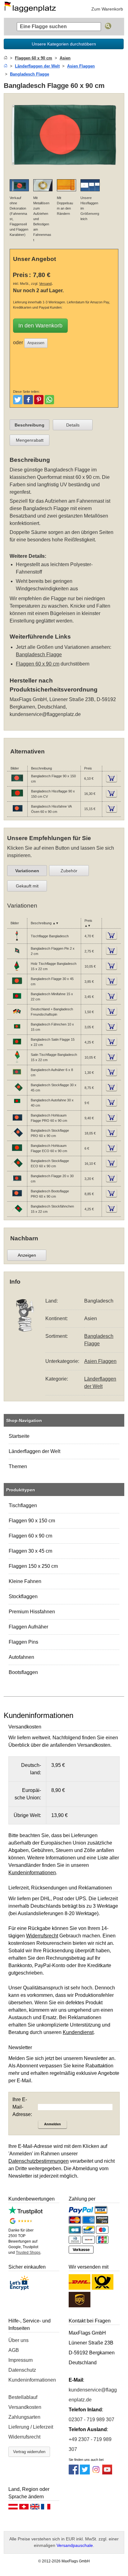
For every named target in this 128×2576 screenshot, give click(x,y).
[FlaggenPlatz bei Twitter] (85, 2473)
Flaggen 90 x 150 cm (32, 1521)
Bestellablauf (23, 2397)
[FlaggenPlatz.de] (33, 9)
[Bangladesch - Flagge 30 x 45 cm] (17, 986)
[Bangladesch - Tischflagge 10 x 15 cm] (17, 940)
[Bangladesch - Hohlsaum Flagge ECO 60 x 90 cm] (17, 1153)
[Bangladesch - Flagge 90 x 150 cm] (17, 783)
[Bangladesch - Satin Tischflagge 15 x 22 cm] (17, 1062)
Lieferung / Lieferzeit (31, 2427)
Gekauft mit (27, 886)
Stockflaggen (23, 1596)
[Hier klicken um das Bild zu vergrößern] (64, 170)
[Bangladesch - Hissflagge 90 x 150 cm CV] (17, 798)
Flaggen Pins (23, 1642)
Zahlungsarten (24, 2417)
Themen (18, 1466)
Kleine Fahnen (25, 1581)
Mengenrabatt (30, 440)
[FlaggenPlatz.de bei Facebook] (74, 2473)
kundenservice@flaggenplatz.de (45, 714)
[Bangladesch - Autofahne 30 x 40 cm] (17, 1107)
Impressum (21, 2360)
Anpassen (36, 343)
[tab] (30, 425)
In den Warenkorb (40, 326)
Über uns (18, 2340)
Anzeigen (27, 1255)
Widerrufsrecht (24, 2437)
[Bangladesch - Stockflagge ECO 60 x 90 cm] (17, 1168)
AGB (14, 2350)
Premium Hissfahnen (32, 1612)
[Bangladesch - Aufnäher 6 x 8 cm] (17, 1077)
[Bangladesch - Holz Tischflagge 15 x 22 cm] (17, 971)
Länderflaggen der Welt (34, 1451)
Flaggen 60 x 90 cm (30, 1536)
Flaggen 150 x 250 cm (33, 1566)
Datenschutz (22, 2370)
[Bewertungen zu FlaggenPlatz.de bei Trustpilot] (25, 2213)
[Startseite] (6, 58)
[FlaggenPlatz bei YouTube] (107, 2473)
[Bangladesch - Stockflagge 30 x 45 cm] (17, 1092)
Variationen (27, 871)
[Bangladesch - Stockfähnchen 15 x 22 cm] (17, 1213)
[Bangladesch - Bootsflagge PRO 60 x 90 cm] (17, 1198)
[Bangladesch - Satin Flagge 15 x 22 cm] (17, 1047)
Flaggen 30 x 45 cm (30, 1551)
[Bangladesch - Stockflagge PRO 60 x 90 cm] (17, 1138)
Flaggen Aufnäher (28, 1627)
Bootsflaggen (23, 1672)
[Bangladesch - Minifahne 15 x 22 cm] (17, 1001)
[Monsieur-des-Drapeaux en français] (46, 2508)
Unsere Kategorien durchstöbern (64, 44)
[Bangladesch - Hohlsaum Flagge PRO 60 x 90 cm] (17, 1122)
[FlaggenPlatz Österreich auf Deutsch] (13, 2508)
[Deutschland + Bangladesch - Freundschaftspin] (17, 1016)
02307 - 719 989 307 (91, 2420)
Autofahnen (21, 1657)
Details (73, 425)
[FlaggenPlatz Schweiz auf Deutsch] (24, 2508)
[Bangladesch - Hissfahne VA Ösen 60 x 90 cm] (17, 813)
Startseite (19, 1436)
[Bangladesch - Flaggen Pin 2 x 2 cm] (17, 956)
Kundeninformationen (32, 2380)
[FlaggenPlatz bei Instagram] (96, 2473)
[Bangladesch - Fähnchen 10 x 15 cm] (17, 1031)
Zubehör (69, 871)
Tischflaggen (23, 1505)
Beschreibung (30, 425)
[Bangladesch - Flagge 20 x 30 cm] (17, 1183)
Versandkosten (25, 2407)
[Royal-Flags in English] (35, 2508)
